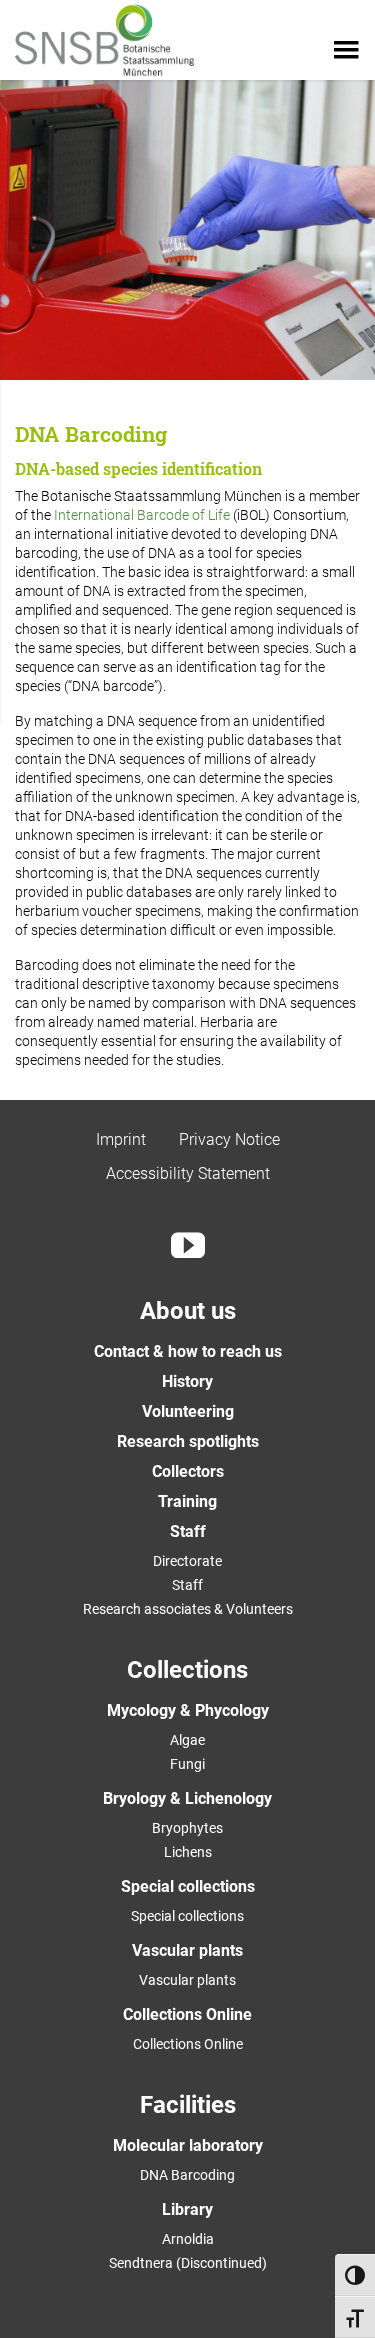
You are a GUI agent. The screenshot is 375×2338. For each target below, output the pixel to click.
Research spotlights (188, 1441)
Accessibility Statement (188, 1173)
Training (187, 1501)
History (187, 1381)
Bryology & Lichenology (187, 1798)
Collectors (188, 1471)
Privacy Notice (229, 1139)
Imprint (121, 1139)
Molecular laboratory (188, 2145)
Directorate (187, 1561)
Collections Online (187, 2014)
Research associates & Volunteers (188, 1609)
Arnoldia (188, 2239)
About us (188, 1311)
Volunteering (188, 1411)
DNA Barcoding (187, 2175)
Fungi (187, 1764)
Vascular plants (187, 1950)
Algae (187, 1740)
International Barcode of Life (143, 515)
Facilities (188, 2105)
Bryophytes (187, 1828)
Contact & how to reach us (188, 1351)
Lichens (188, 1852)
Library (187, 2209)
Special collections (188, 1886)
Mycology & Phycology (188, 1710)
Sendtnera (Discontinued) (188, 2263)
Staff (188, 1531)
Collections (187, 1670)
